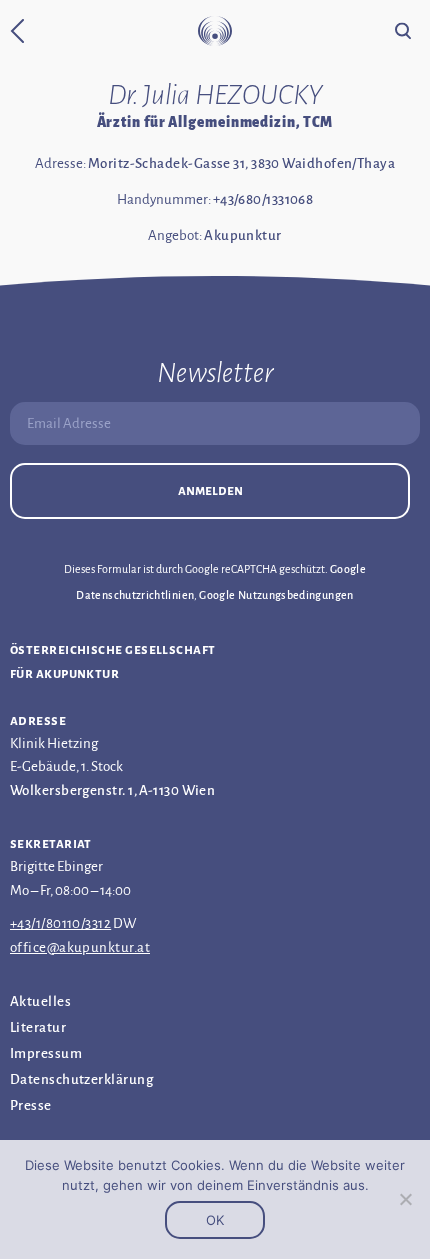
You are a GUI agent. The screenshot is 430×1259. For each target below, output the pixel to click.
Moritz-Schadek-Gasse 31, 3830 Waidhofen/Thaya (241, 163)
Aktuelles (40, 1001)
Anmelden (210, 490)
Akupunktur (243, 235)
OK (215, 1220)
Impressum (46, 1053)
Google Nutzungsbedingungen (276, 595)
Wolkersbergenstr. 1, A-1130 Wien (112, 790)
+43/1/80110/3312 (60, 923)
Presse (31, 1105)
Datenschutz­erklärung (81, 1079)
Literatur (38, 1027)
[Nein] (405, 1199)
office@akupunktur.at (80, 947)
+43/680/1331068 (263, 199)
